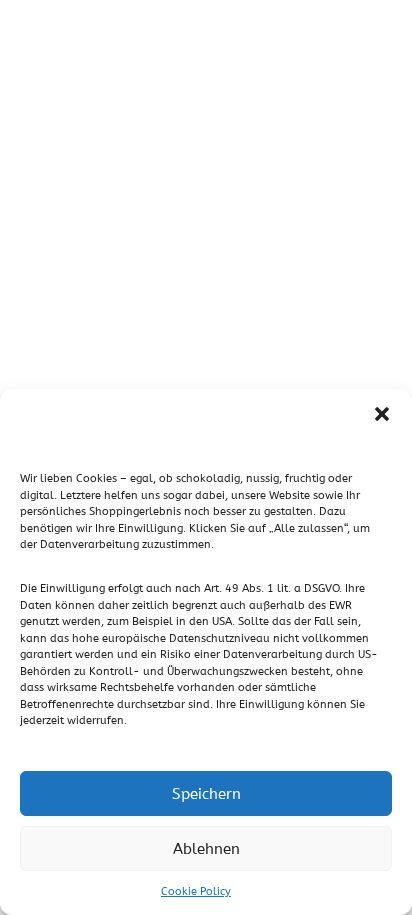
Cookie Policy (196, 891)
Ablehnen (206, 849)
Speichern (206, 794)
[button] (382, 414)
